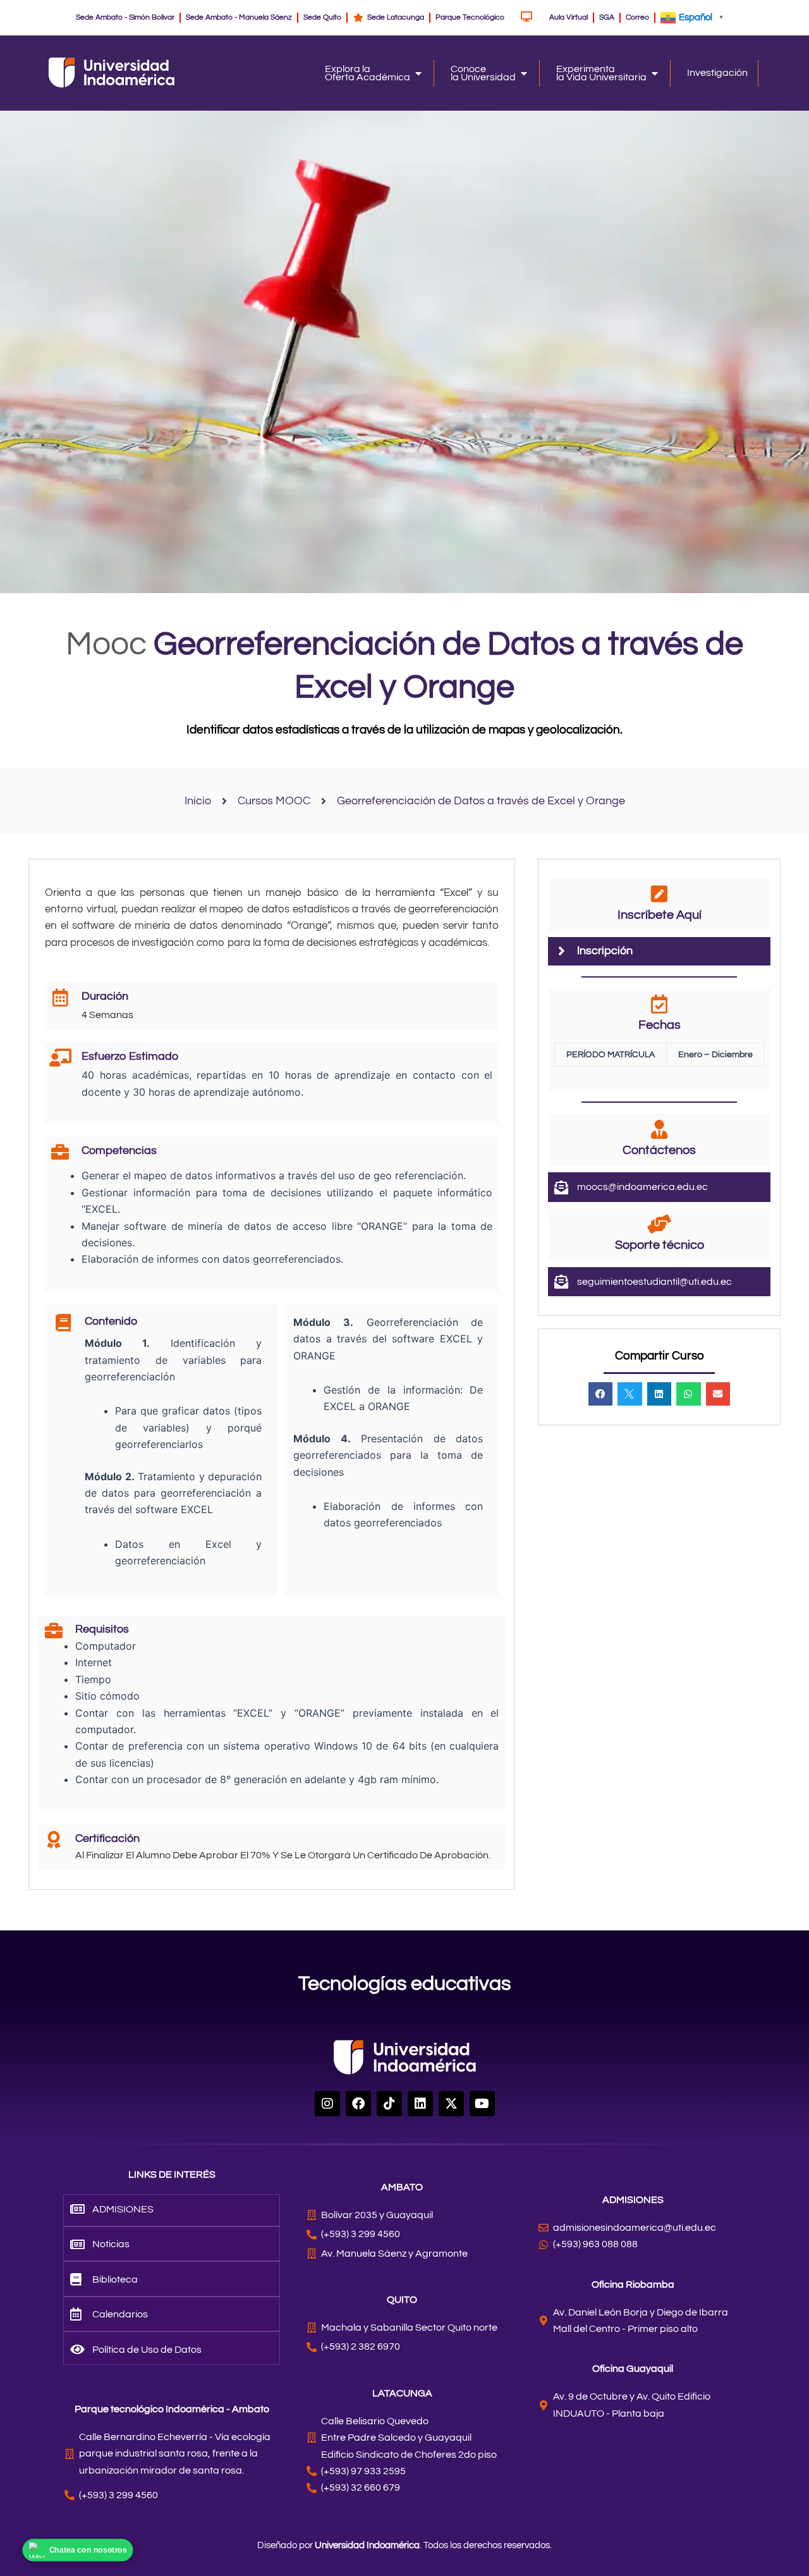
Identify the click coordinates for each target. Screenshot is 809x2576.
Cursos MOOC (274, 801)
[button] (600, 1394)
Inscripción (605, 951)
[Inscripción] (561, 951)
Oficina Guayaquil (633, 2369)
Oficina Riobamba (633, 2285)
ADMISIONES (633, 2200)
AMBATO (402, 2187)
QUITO (402, 2300)
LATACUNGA (402, 2393)
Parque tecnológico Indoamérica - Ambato (172, 2409)
